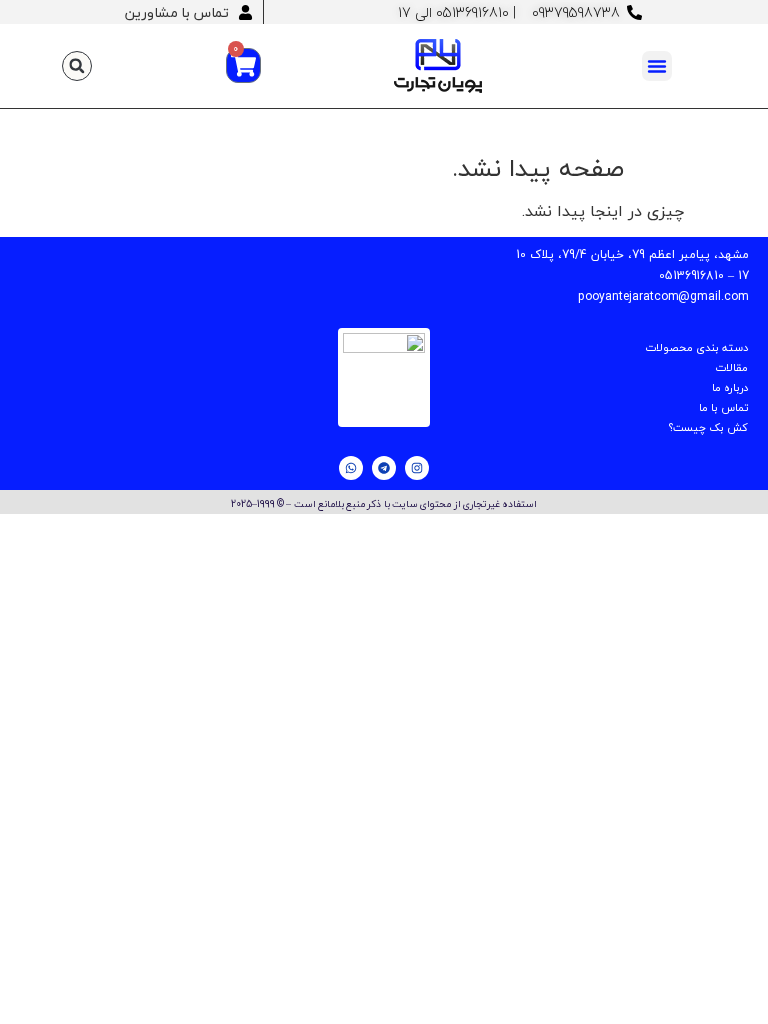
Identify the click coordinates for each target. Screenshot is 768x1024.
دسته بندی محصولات (696, 347)
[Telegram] (384, 468)
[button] (657, 66)
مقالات (731, 367)
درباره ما (730, 387)
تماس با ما (723, 407)
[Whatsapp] (351, 468)
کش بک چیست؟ (708, 427)
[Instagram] (417, 468)
